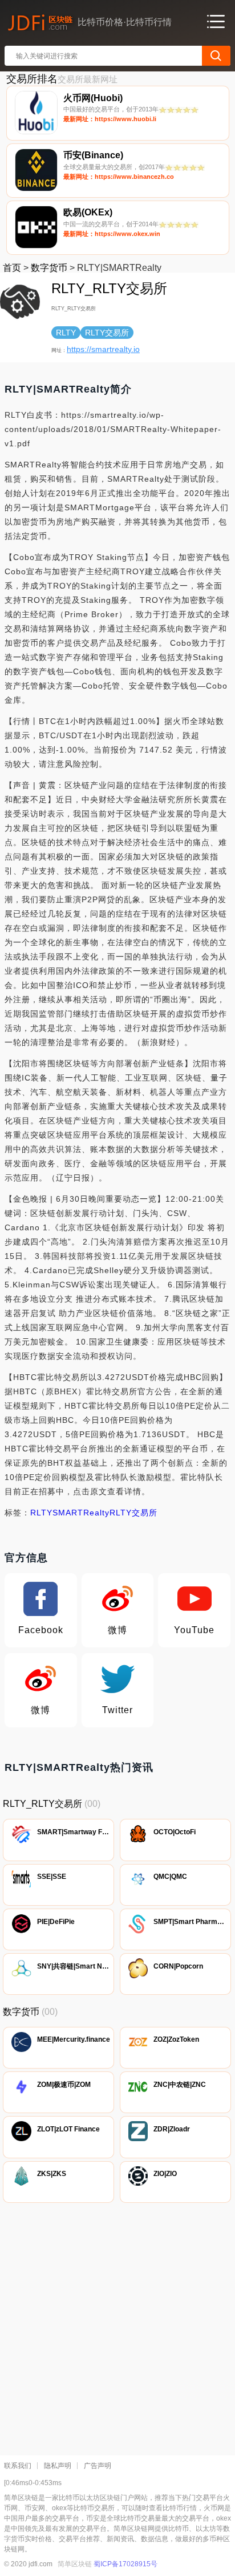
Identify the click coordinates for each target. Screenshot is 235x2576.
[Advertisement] (117, 2326)
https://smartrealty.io (103, 349)
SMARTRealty (81, 1513)
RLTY (41, 1513)
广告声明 (98, 2466)
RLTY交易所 (133, 1513)
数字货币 (49, 268)
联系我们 (18, 2466)
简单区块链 (75, 2564)
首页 (12, 268)
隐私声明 (58, 2466)
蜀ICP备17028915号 (125, 2564)
